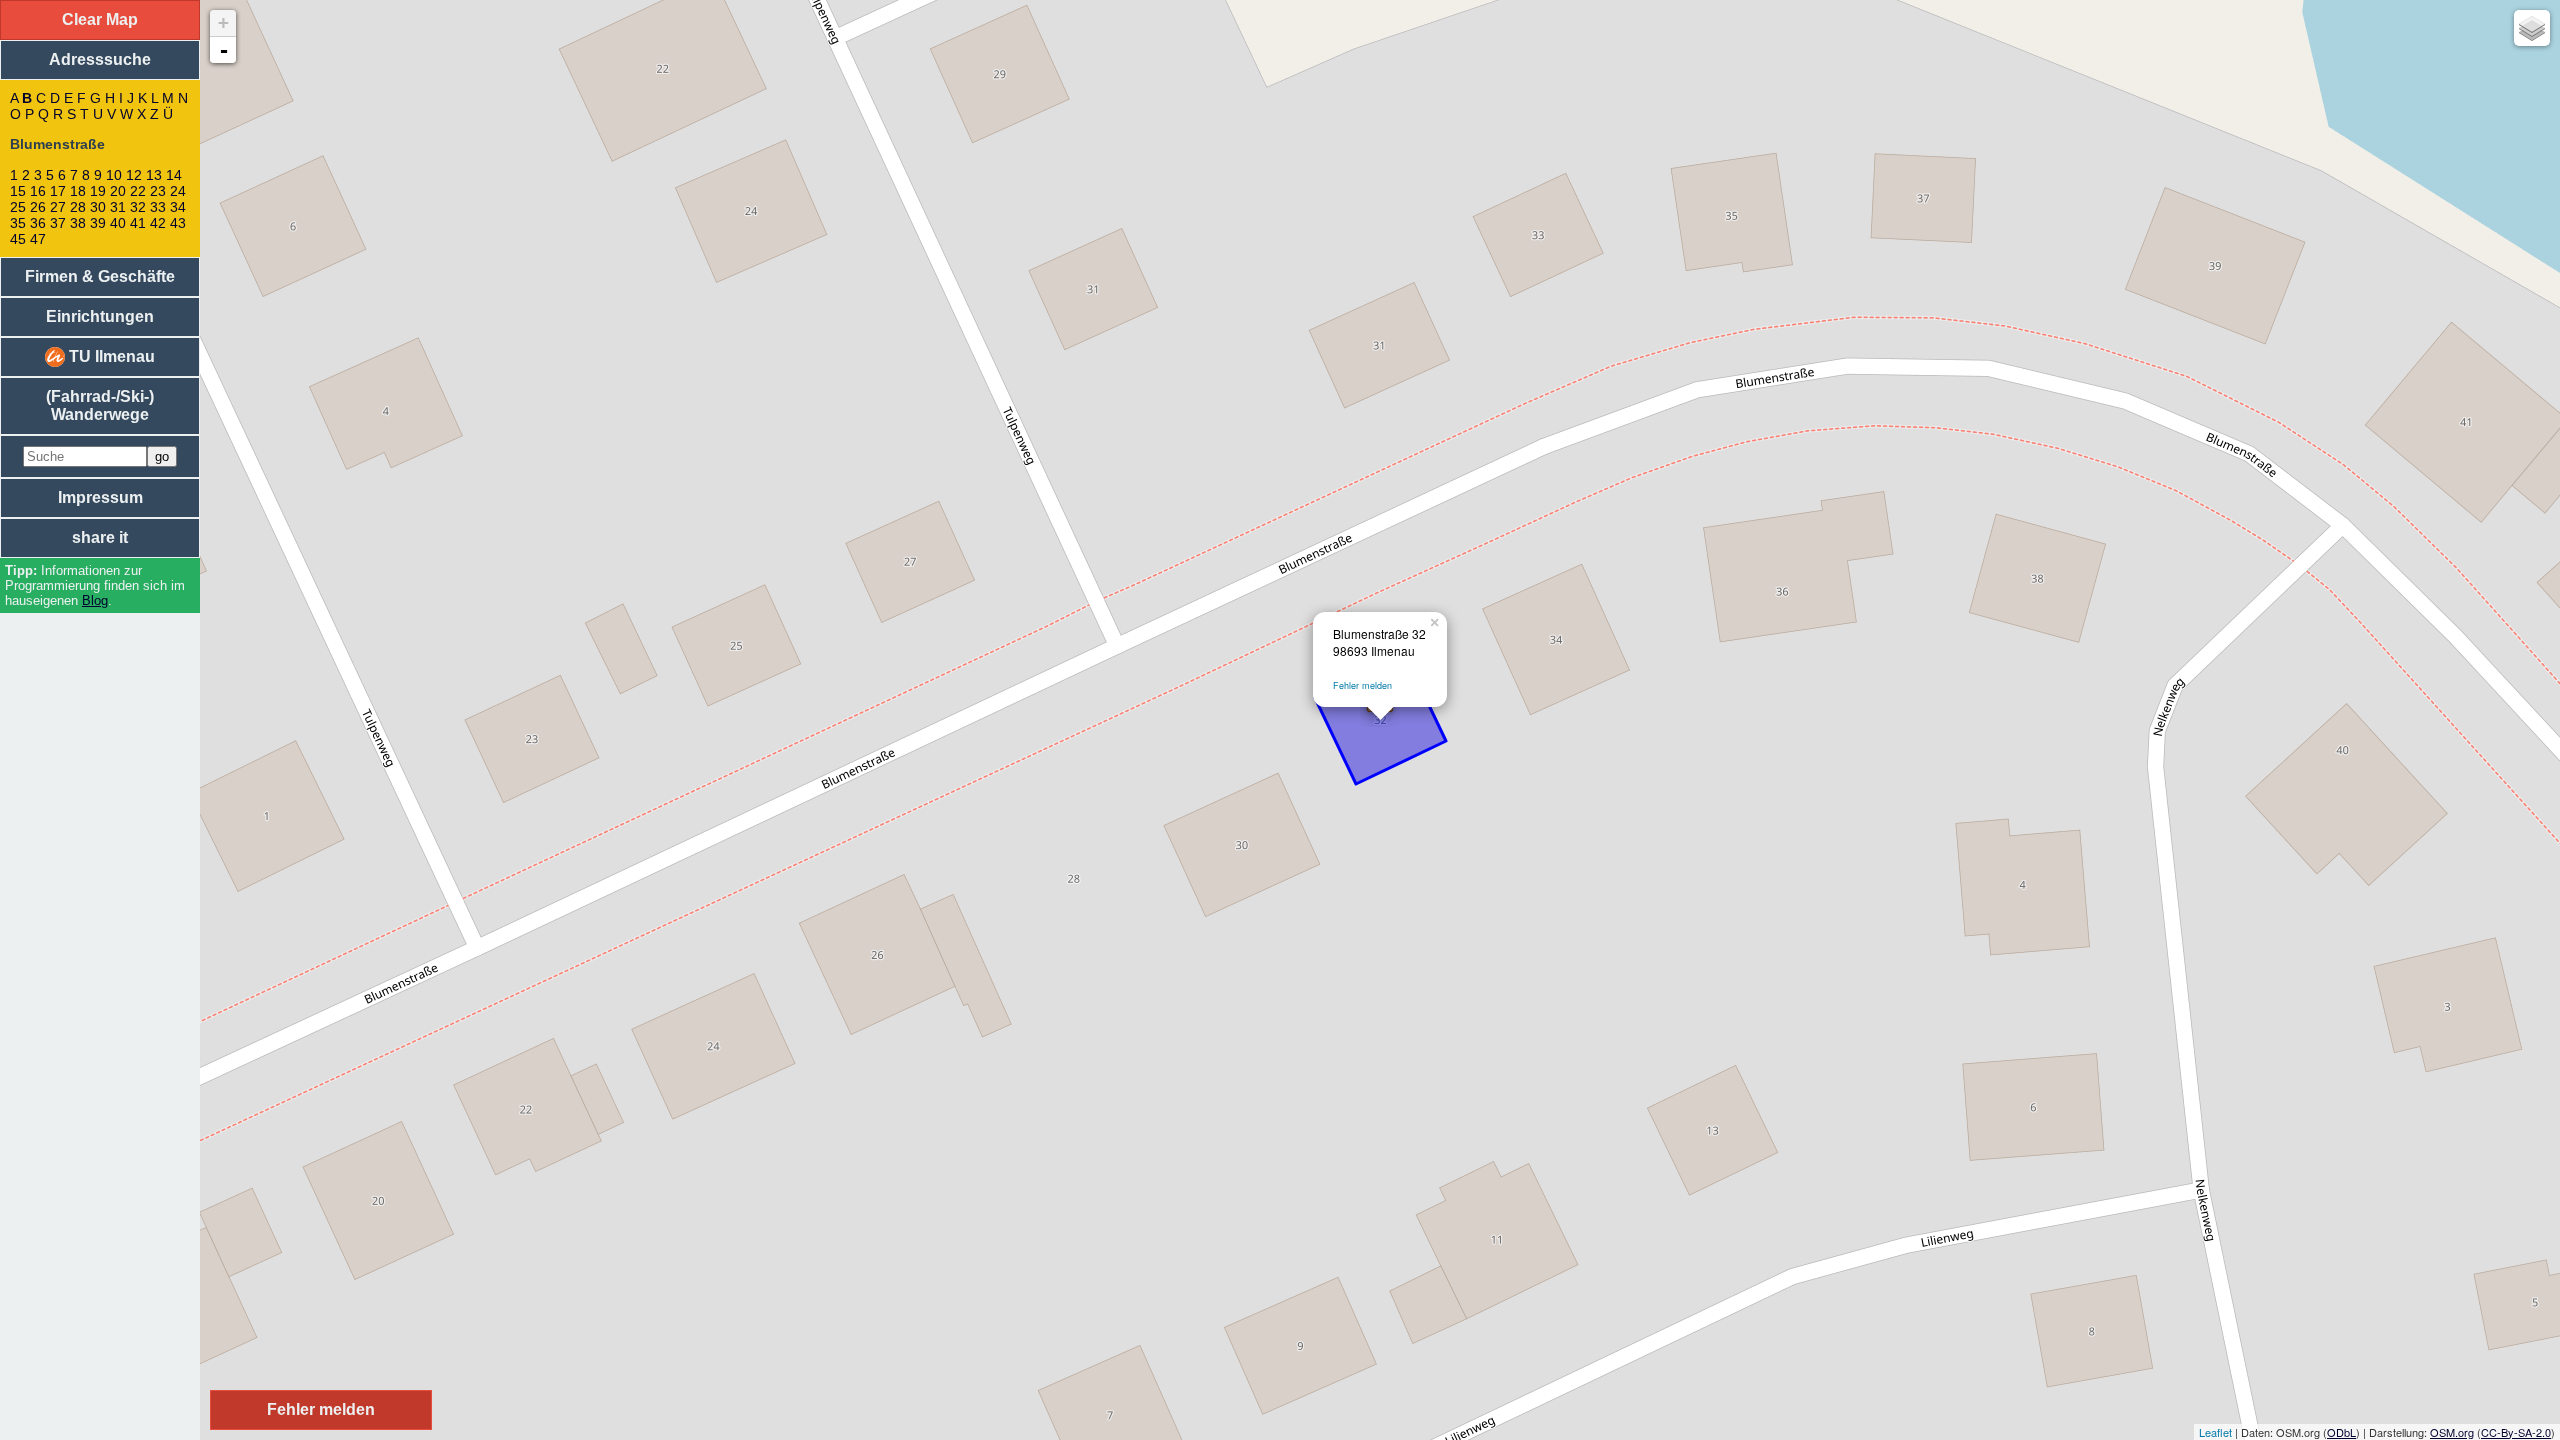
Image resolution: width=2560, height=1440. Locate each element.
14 (174, 175)
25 (18, 207)
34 (178, 207)
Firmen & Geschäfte (100, 276)
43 (178, 223)
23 (158, 191)
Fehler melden (1362, 685)
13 (154, 175)
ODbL (2341, 1432)
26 (38, 207)
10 (114, 175)
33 (158, 207)
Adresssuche (100, 59)
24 (178, 191)
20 (118, 191)
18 (78, 191)
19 (98, 191)
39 (98, 223)
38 (78, 223)
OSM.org (2452, 1432)
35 (18, 223)
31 (118, 207)
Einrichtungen (100, 316)
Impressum (100, 497)
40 (118, 223)
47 (38, 239)
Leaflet (2215, 1432)
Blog (95, 600)
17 (58, 191)
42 (158, 223)
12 (134, 175)
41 (138, 223)
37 (58, 223)
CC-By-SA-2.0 (2516, 1432)
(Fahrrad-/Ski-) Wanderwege (100, 405)
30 (98, 207)
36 (38, 223)
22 (138, 191)
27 (58, 207)
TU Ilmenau (110, 356)
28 (78, 207)
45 (18, 239)
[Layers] (2532, 28)
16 (38, 191)
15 (18, 191)
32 (138, 207)
